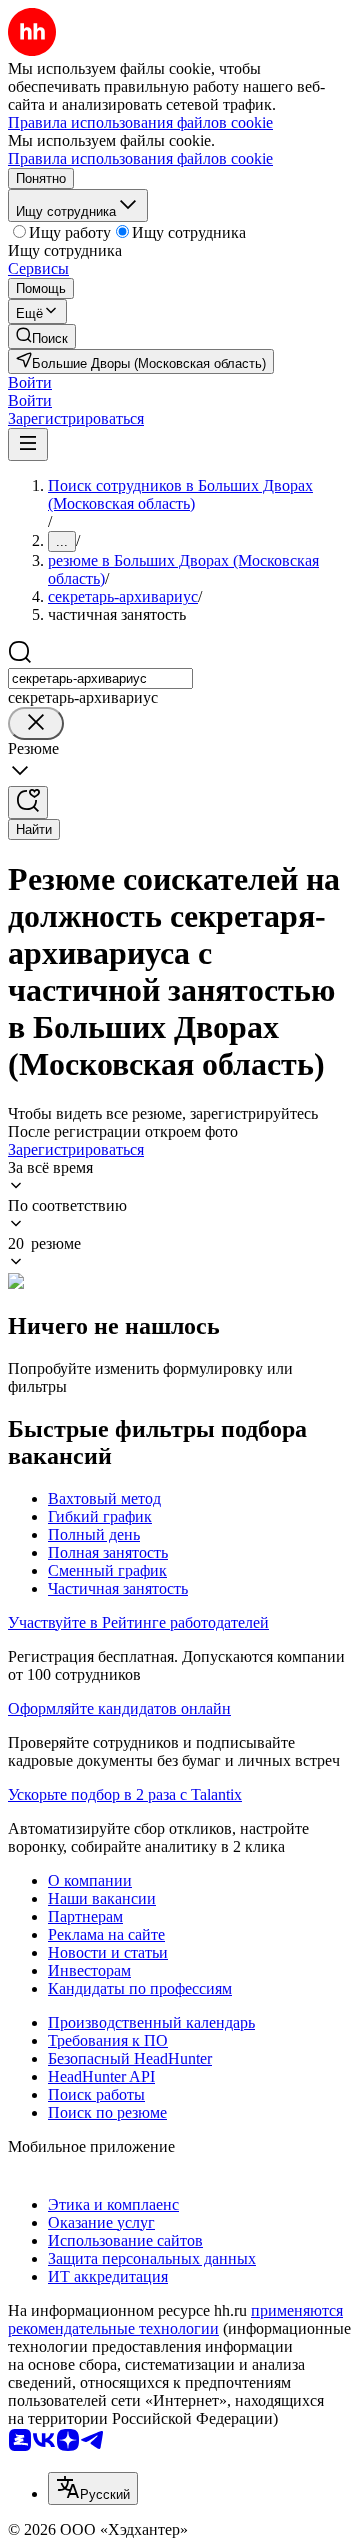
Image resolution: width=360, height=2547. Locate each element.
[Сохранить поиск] (28, 802)
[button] (30, 382)
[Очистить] (36, 723)
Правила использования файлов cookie (140, 158)
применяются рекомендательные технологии (175, 2319)
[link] (42, 336)
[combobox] (100, 678)
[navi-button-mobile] (28, 444)
